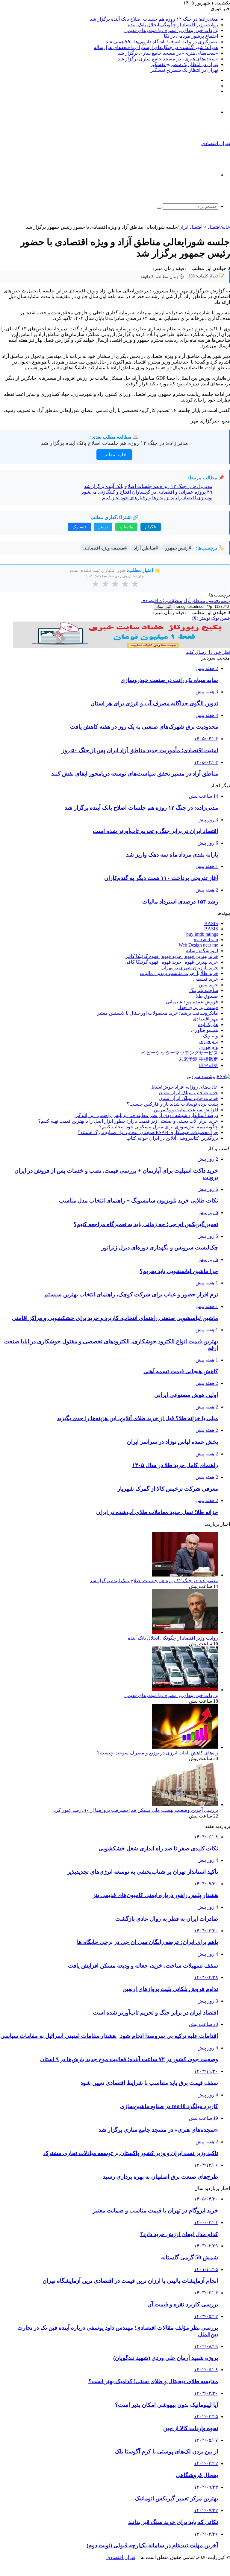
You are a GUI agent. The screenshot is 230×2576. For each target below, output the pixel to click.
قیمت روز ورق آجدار (198, 1007)
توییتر (103, 527)
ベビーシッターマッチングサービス (180, 1053)
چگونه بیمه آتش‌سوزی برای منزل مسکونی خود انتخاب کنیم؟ (159, 1127)
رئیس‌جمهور (218, 600)
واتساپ (126, 527)
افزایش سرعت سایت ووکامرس (186, 1110)
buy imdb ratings (202, 934)
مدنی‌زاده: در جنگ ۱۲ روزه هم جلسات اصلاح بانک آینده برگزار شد (154, 19)
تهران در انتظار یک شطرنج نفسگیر (184, 64)
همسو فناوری (205, 1030)
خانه (226, 227)
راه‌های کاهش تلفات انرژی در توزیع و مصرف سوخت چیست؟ (158, 1753)
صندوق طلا (207, 996)
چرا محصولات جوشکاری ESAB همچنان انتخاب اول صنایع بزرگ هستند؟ (148, 1132)
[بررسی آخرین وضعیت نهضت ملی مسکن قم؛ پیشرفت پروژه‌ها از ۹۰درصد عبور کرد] (185, 1804)
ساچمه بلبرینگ (204, 990)
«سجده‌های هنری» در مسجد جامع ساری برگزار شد (168, 53)
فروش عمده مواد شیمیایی (192, 1002)
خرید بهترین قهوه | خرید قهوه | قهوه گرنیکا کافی (171, 956)
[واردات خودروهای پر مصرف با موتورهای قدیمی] (185, 1690)
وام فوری (209, 1041)
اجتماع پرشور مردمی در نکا (191, 36)
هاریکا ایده (208, 1024)
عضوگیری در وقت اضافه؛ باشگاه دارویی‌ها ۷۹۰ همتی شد (162, 42)
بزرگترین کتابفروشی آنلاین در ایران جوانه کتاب (172, 1138)
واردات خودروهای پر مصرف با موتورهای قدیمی (171, 30)
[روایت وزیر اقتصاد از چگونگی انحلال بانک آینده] (185, 1632)
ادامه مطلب (114, 455)
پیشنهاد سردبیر (201, 1076)
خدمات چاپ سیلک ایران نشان (188, 1093)
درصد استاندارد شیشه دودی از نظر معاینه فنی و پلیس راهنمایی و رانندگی (146, 1115)
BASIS (211, 923)
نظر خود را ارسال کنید (208, 652)
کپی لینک (164, 606)
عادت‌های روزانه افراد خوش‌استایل (184, 1087)
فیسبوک (80, 527)
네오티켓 (208, 1065)
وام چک (211, 1036)
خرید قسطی (206, 979)
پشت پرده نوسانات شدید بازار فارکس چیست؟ (172, 1104)
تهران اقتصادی (121, 2557)
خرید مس (208, 985)
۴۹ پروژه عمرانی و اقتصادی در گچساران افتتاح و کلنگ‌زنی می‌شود (147, 492)
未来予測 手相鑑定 (198, 1059)
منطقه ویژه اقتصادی (162, 600)
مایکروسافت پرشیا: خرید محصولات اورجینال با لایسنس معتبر (158, 1013)
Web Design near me (198, 945)
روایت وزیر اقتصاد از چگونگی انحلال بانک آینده (173, 25)
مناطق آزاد (194, 600)
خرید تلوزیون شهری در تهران (190, 968)
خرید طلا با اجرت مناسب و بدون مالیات (179, 973)
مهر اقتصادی (205, 1019)
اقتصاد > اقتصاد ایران (199, 227)
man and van (206, 940)
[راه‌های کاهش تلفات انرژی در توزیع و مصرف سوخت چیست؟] (185, 1747)
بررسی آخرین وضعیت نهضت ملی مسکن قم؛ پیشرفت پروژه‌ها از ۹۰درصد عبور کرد (136, 1810)
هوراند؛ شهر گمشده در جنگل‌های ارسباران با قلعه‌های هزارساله (156, 47)
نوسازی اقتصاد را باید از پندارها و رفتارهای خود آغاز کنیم (157, 498)
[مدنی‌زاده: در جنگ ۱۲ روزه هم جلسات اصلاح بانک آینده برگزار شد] (185, 1575)
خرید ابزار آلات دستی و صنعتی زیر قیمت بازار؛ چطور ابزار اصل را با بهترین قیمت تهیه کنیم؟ (128, 1121)
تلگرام (151, 527)
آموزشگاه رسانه (202, 951)
